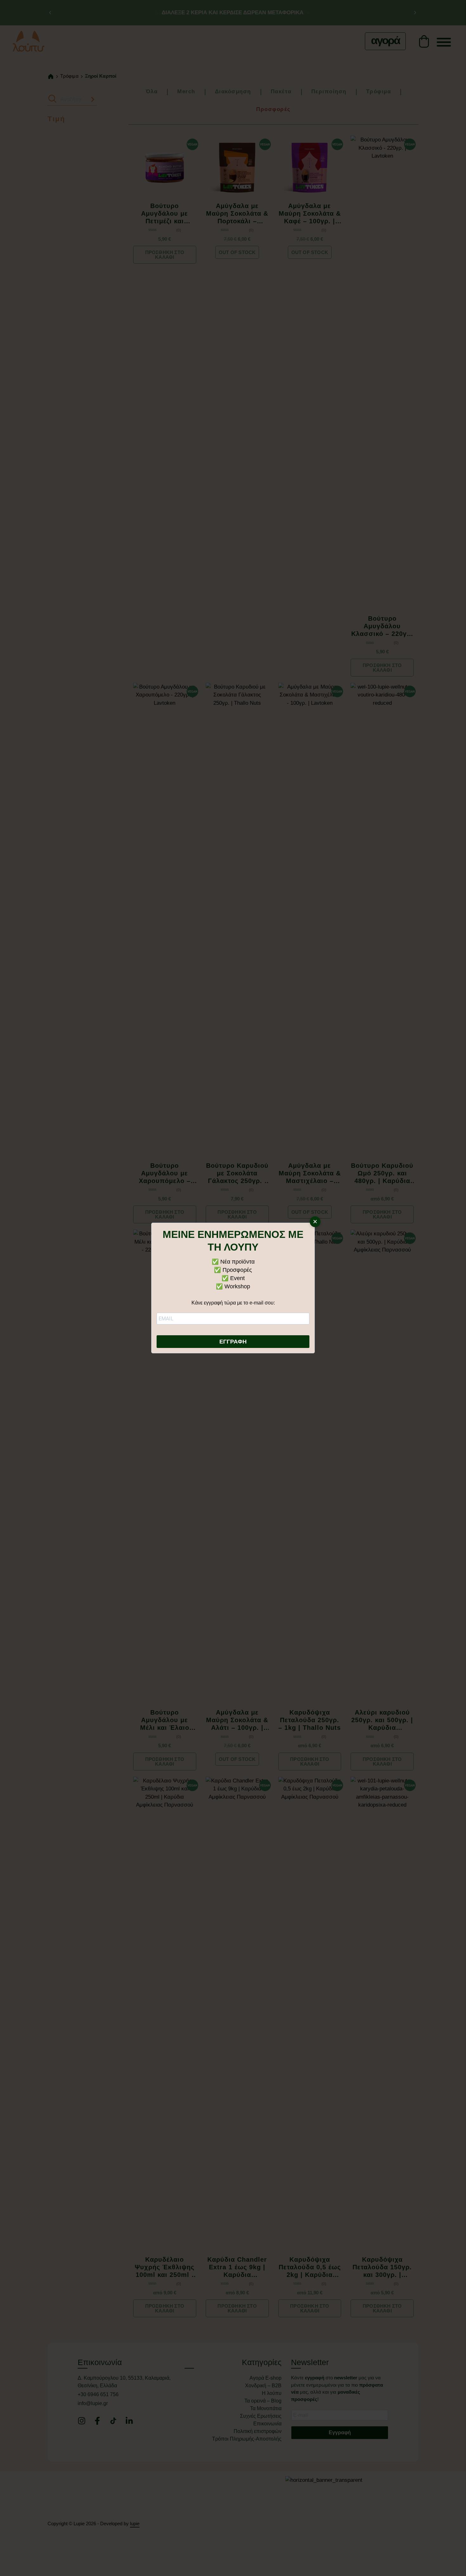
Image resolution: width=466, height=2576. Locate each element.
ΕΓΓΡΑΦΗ (233, 1342)
